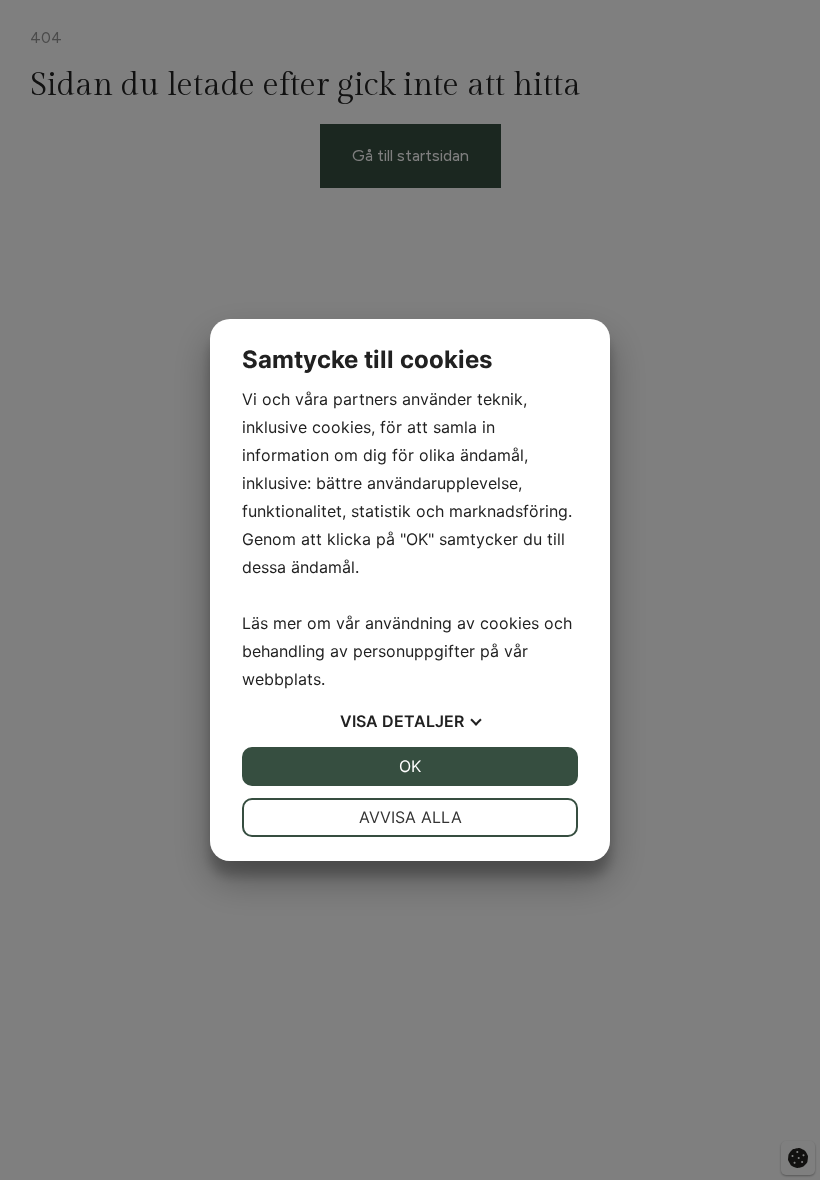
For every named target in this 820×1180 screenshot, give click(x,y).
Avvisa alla (410, 817)
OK (410, 766)
